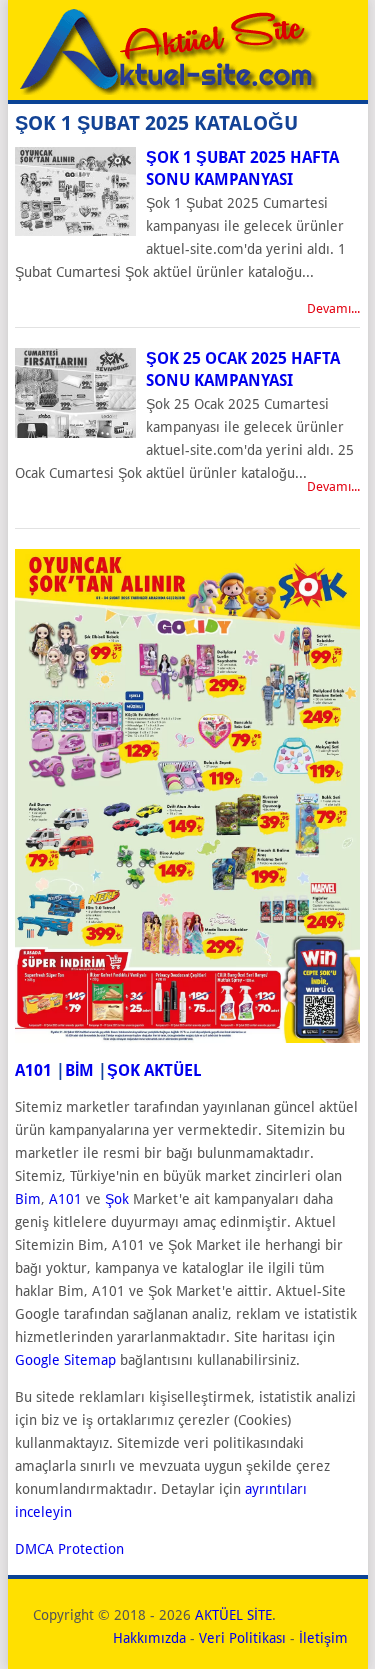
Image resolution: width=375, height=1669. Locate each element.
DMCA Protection (69, 1549)
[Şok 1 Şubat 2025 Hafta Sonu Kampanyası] (75, 231)
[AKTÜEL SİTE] (167, 90)
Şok (117, 1199)
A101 (33, 1070)
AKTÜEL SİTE (233, 1615)
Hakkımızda (149, 1638)
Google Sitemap (65, 1360)
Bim (28, 1199)
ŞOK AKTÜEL (154, 1070)
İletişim (323, 1638)
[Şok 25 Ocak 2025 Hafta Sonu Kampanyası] (75, 433)
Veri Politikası (242, 1638)
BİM (79, 1070)
